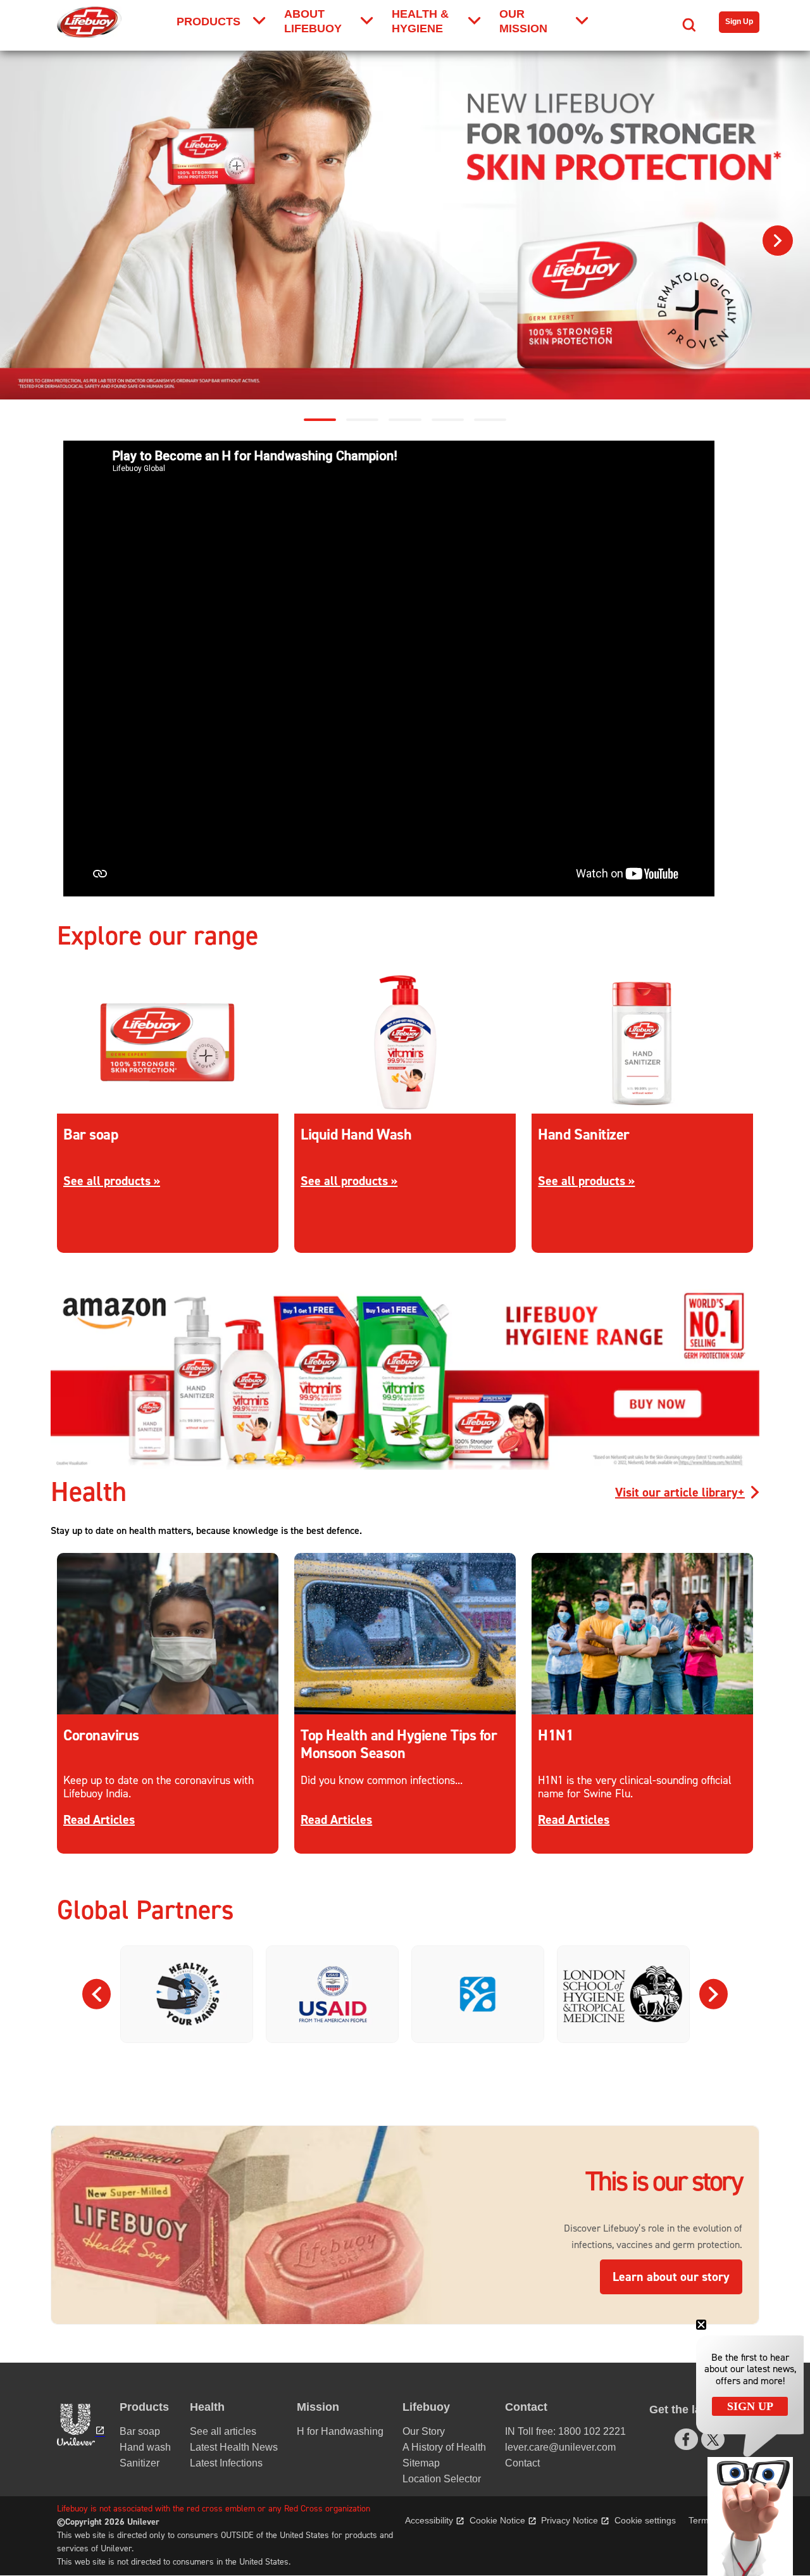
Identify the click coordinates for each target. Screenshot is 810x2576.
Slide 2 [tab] (362, 420)
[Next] (778, 241)
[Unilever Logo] (77, 2425)
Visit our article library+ (680, 1492)
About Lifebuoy (313, 21)
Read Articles (99, 1820)
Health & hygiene (420, 21)
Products (209, 22)
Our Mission (523, 21)
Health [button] (207, 2407)
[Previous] (32, 241)
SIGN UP (750, 2406)
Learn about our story (677, 2277)
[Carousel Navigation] (405, 1994)
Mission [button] (318, 2407)
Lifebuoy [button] (426, 2407)
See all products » (112, 1181)
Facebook (686, 2439)
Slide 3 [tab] (405, 420)
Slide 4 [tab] (448, 420)
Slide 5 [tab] (490, 420)
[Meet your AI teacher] (405, 225)
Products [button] (144, 2407)
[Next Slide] (713, 1994)
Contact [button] (526, 2407)
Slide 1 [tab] (320, 420)
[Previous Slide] (97, 1994)
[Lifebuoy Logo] (89, 22)
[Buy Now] (405, 1467)
